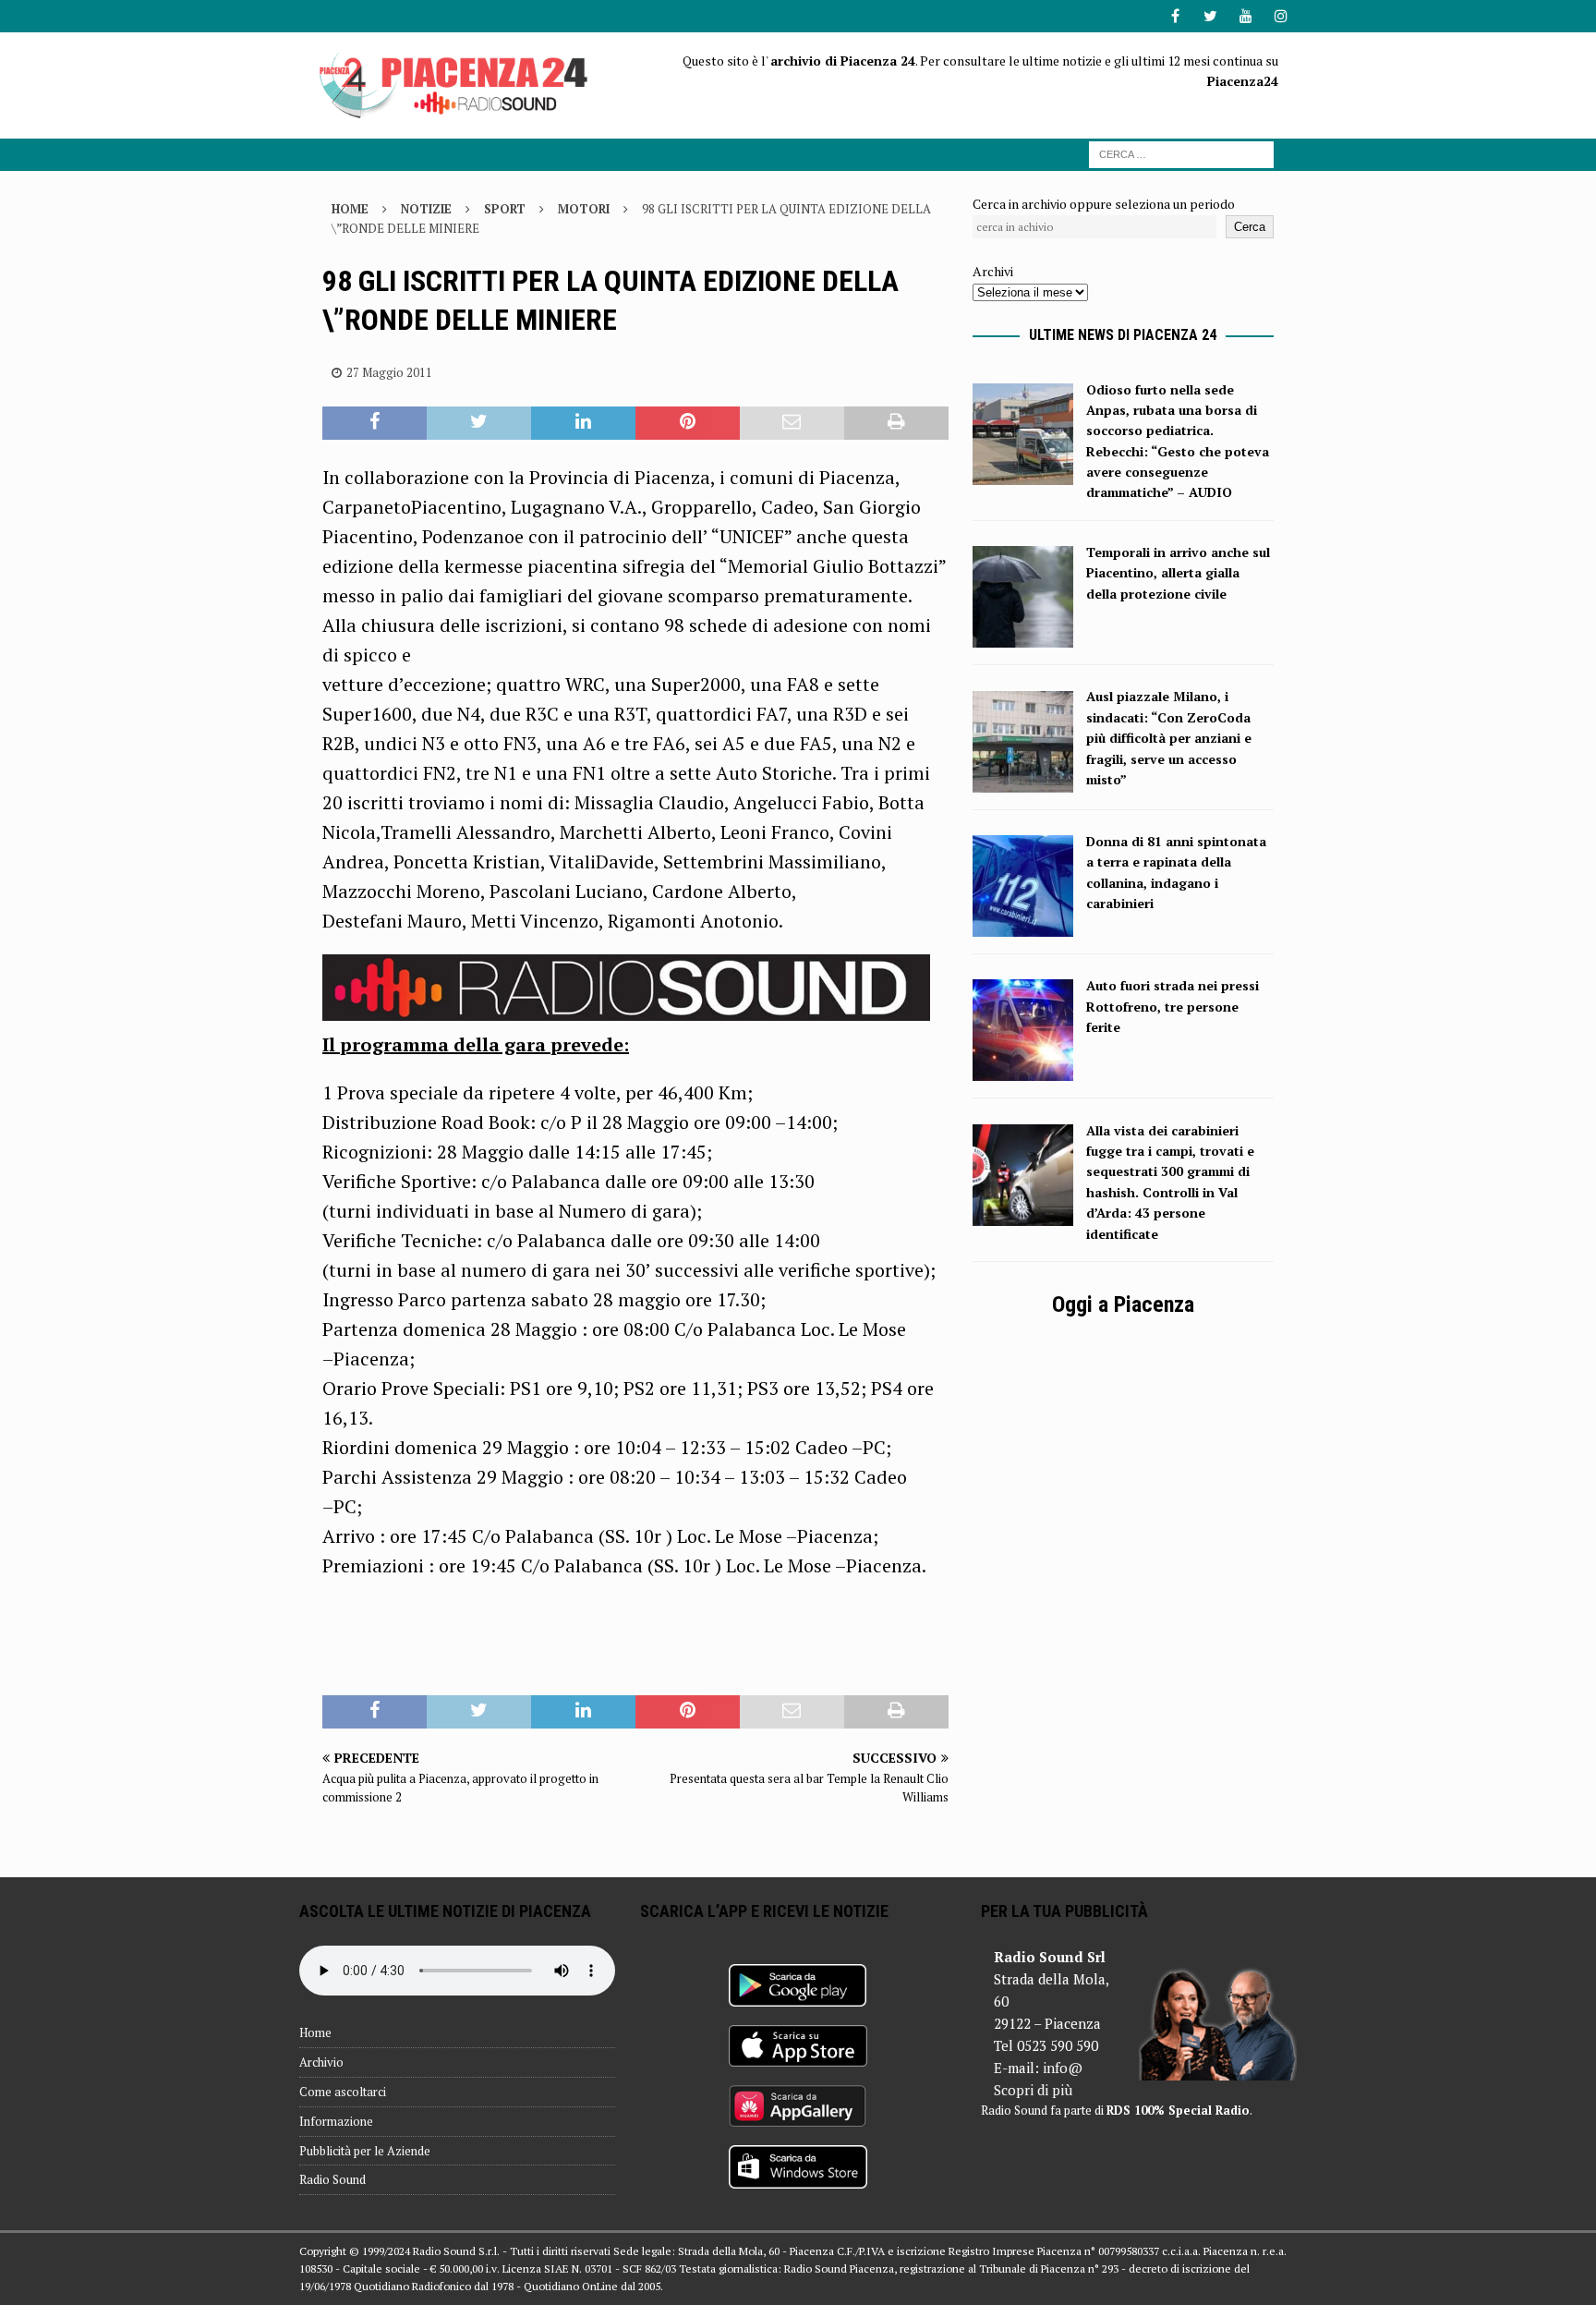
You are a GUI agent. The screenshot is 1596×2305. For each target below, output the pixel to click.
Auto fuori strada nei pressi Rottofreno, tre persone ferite (1173, 1006)
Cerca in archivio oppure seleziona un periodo (1104, 204)
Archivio (321, 2062)
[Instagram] (1281, 16)
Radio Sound (332, 2179)
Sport (505, 209)
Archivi (993, 271)
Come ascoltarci (343, 2092)
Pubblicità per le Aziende (365, 2151)
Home (315, 2032)
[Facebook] (1175, 16)
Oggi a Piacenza (1123, 1304)
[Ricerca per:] (1181, 153)
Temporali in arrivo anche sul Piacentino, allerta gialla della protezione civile (1178, 573)
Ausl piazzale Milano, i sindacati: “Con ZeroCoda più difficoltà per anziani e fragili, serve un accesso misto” (1169, 738)
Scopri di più (1033, 2090)
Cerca (1250, 227)
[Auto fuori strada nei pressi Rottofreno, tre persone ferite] (1022, 1070)
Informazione (336, 2121)
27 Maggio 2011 (389, 372)
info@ (1063, 2068)
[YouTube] (1245, 16)
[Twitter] (1210, 16)
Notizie (426, 209)
